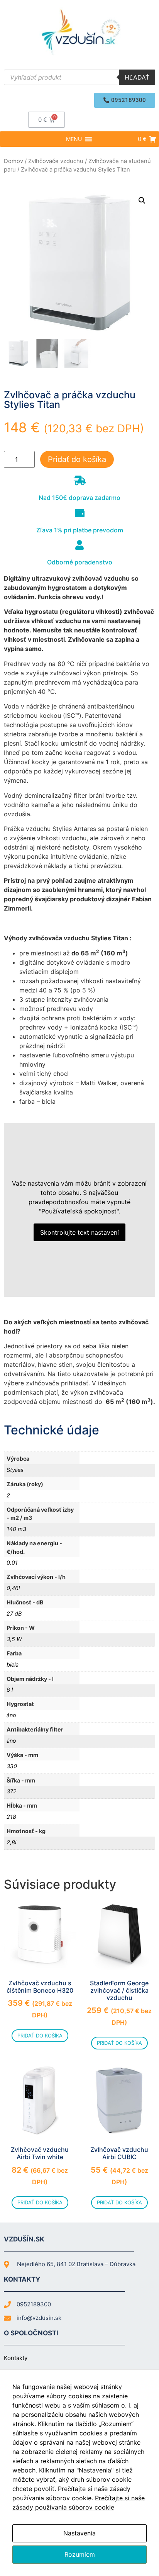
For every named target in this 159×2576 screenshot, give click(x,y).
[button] (125, 100)
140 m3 (16, 1529)
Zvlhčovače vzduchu (56, 161)
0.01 (12, 1562)
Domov (14, 161)
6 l (10, 1690)
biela (13, 1664)
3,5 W (14, 1639)
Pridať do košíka (77, 459)
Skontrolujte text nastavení (79, 1232)
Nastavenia (79, 2533)
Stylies (15, 1470)
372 (12, 1791)
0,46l (13, 1588)
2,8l (11, 1842)
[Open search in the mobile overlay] (79, 77)
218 (11, 1817)
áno (11, 1715)
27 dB (14, 1613)
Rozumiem (80, 2554)
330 (12, 1766)
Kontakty (16, 2358)
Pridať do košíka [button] (40, 2036)
